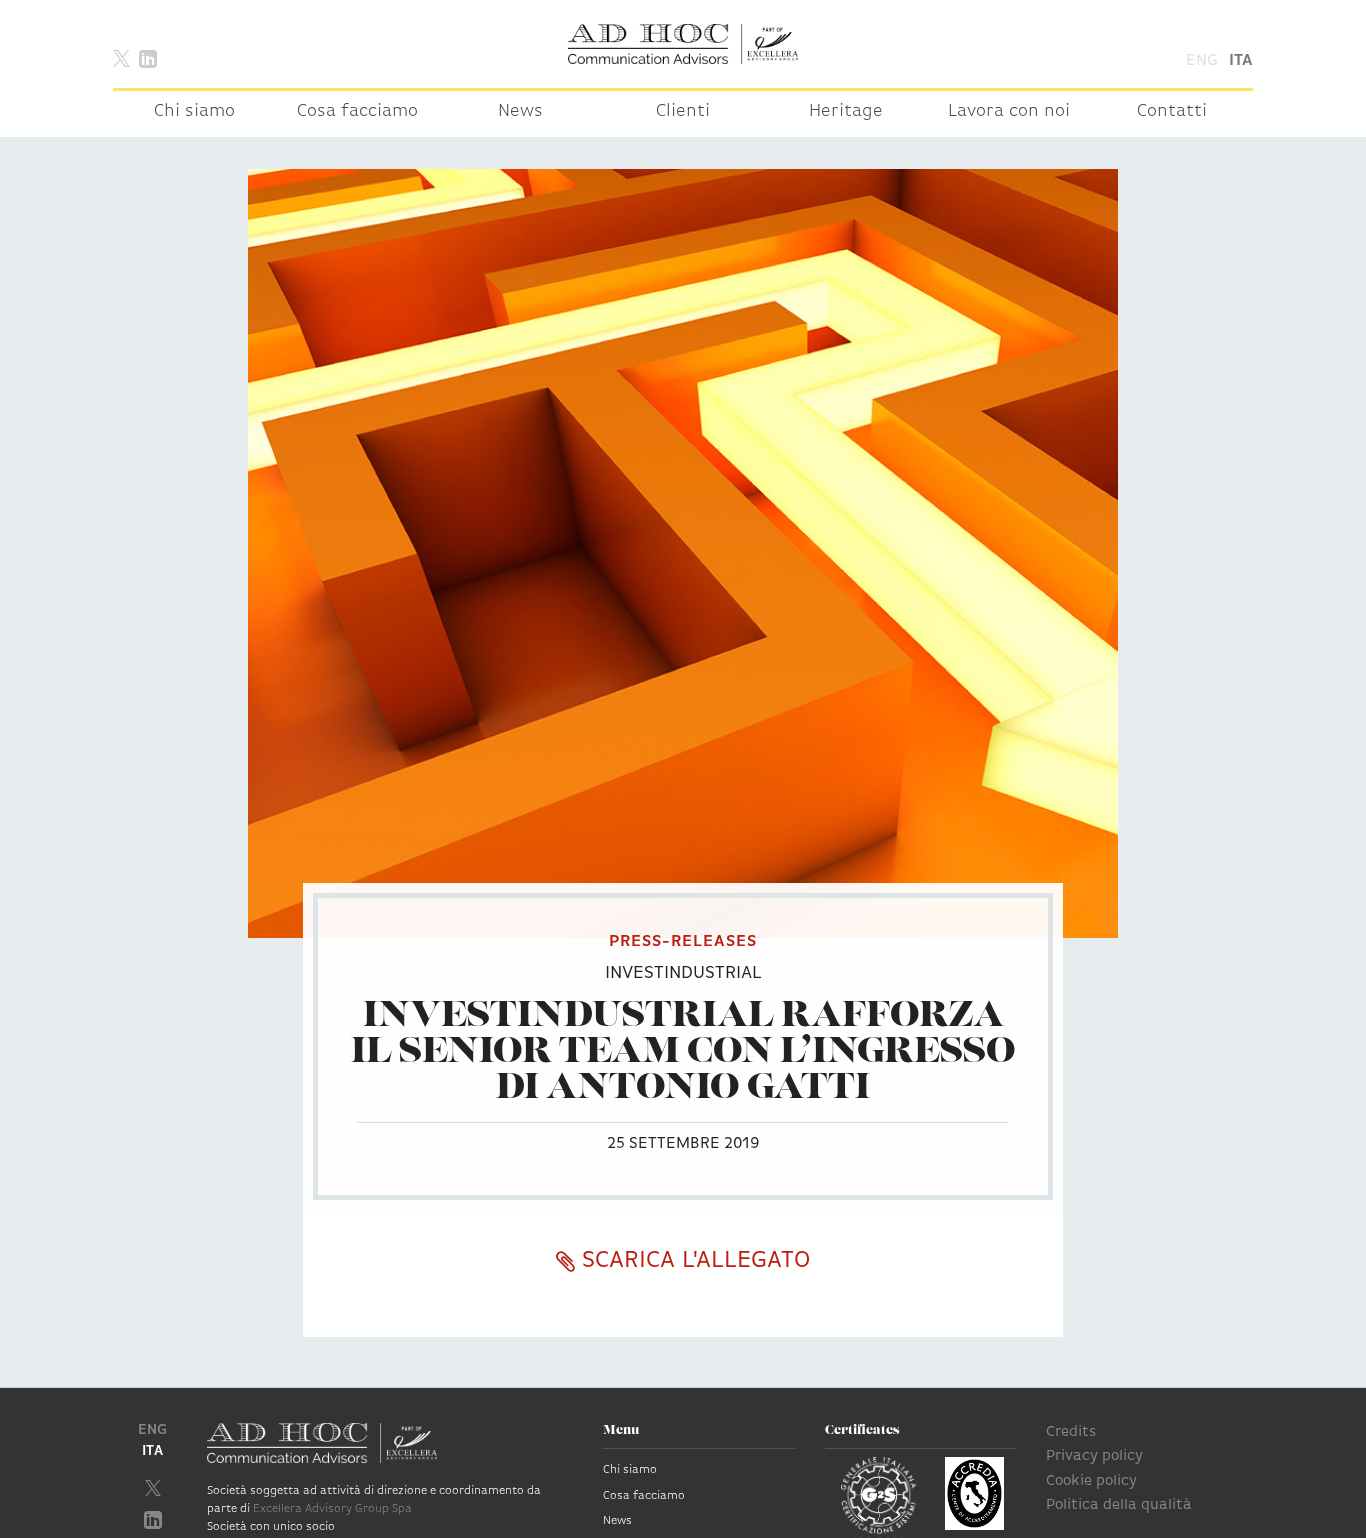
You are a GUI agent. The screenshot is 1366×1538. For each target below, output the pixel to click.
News (520, 112)
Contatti (1172, 112)
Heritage (846, 112)
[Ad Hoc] (683, 44)
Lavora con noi (1009, 112)
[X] (121, 57)
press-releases (683, 942)
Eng (1202, 61)
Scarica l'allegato (692, 1261)
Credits (1071, 1432)
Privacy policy (1094, 1456)
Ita (1241, 61)
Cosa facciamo (357, 112)
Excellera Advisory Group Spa (332, 1509)
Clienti (683, 112)
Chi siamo (194, 112)
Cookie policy (1091, 1481)
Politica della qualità (1119, 1505)
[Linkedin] (148, 57)
